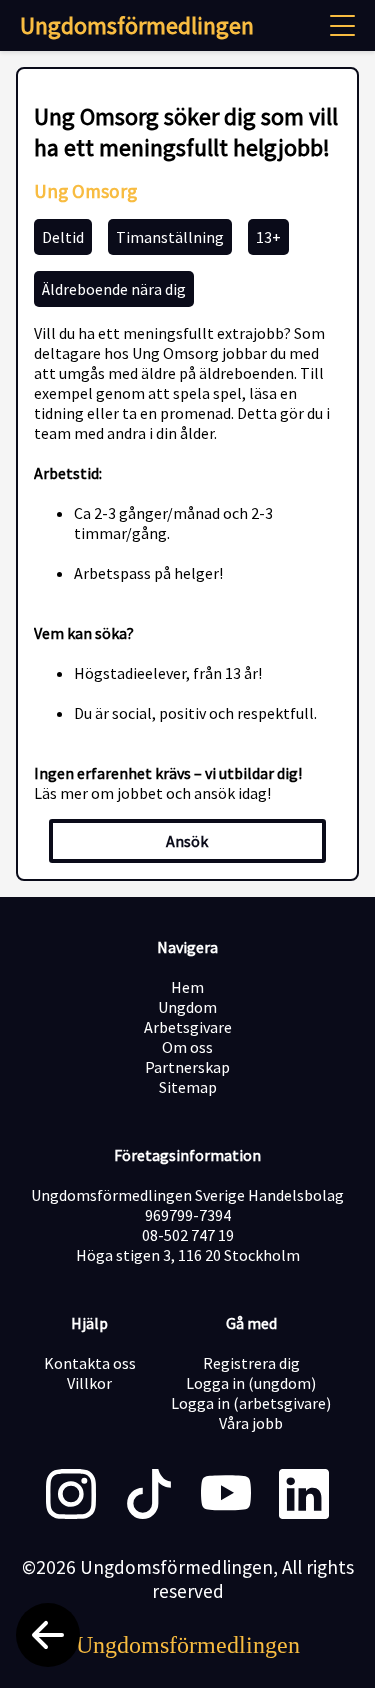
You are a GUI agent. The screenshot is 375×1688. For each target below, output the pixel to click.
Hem (187, 987)
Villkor (89, 1383)
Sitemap (188, 1087)
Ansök (187, 841)
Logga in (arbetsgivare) (251, 1403)
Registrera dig (251, 1363)
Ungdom (187, 1007)
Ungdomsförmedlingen (137, 25)
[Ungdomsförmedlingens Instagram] (71, 1496)
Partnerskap (187, 1067)
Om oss (187, 1047)
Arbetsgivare (188, 1027)
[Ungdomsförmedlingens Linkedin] (304, 1496)
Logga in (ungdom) (251, 1383)
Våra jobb (251, 1423)
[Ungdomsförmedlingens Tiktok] (149, 1496)
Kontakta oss (90, 1363)
